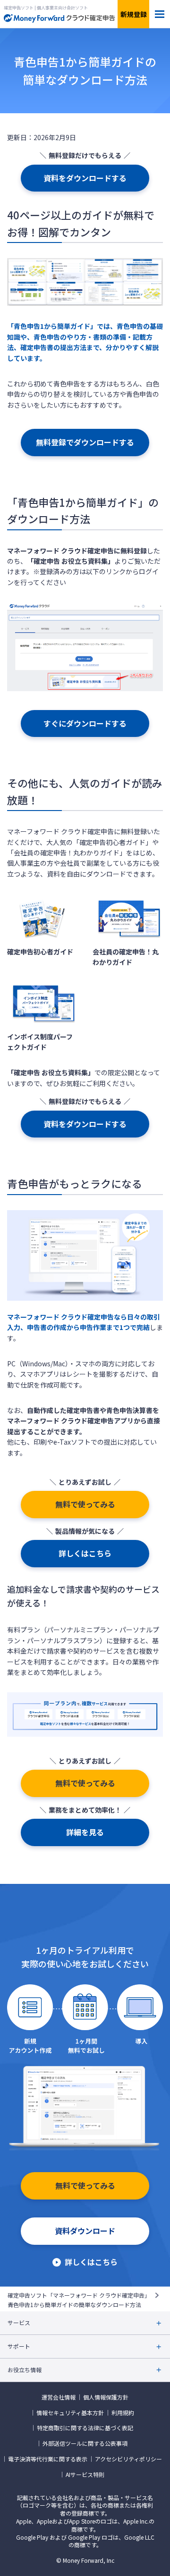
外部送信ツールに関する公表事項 (85, 2443)
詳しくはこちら (85, 1553)
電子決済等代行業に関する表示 (48, 2459)
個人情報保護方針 (106, 2397)
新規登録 (134, 14)
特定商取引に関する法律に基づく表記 (85, 2428)
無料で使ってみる (85, 1504)
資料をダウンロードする (85, 178)
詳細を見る (85, 1832)
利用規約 (123, 2413)
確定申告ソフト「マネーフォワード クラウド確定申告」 (79, 2295)
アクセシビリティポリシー (128, 2459)
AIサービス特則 (85, 2475)
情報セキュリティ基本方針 (70, 2413)
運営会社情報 (59, 2397)
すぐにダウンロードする (85, 723)
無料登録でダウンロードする (85, 442)
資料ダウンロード (85, 2231)
